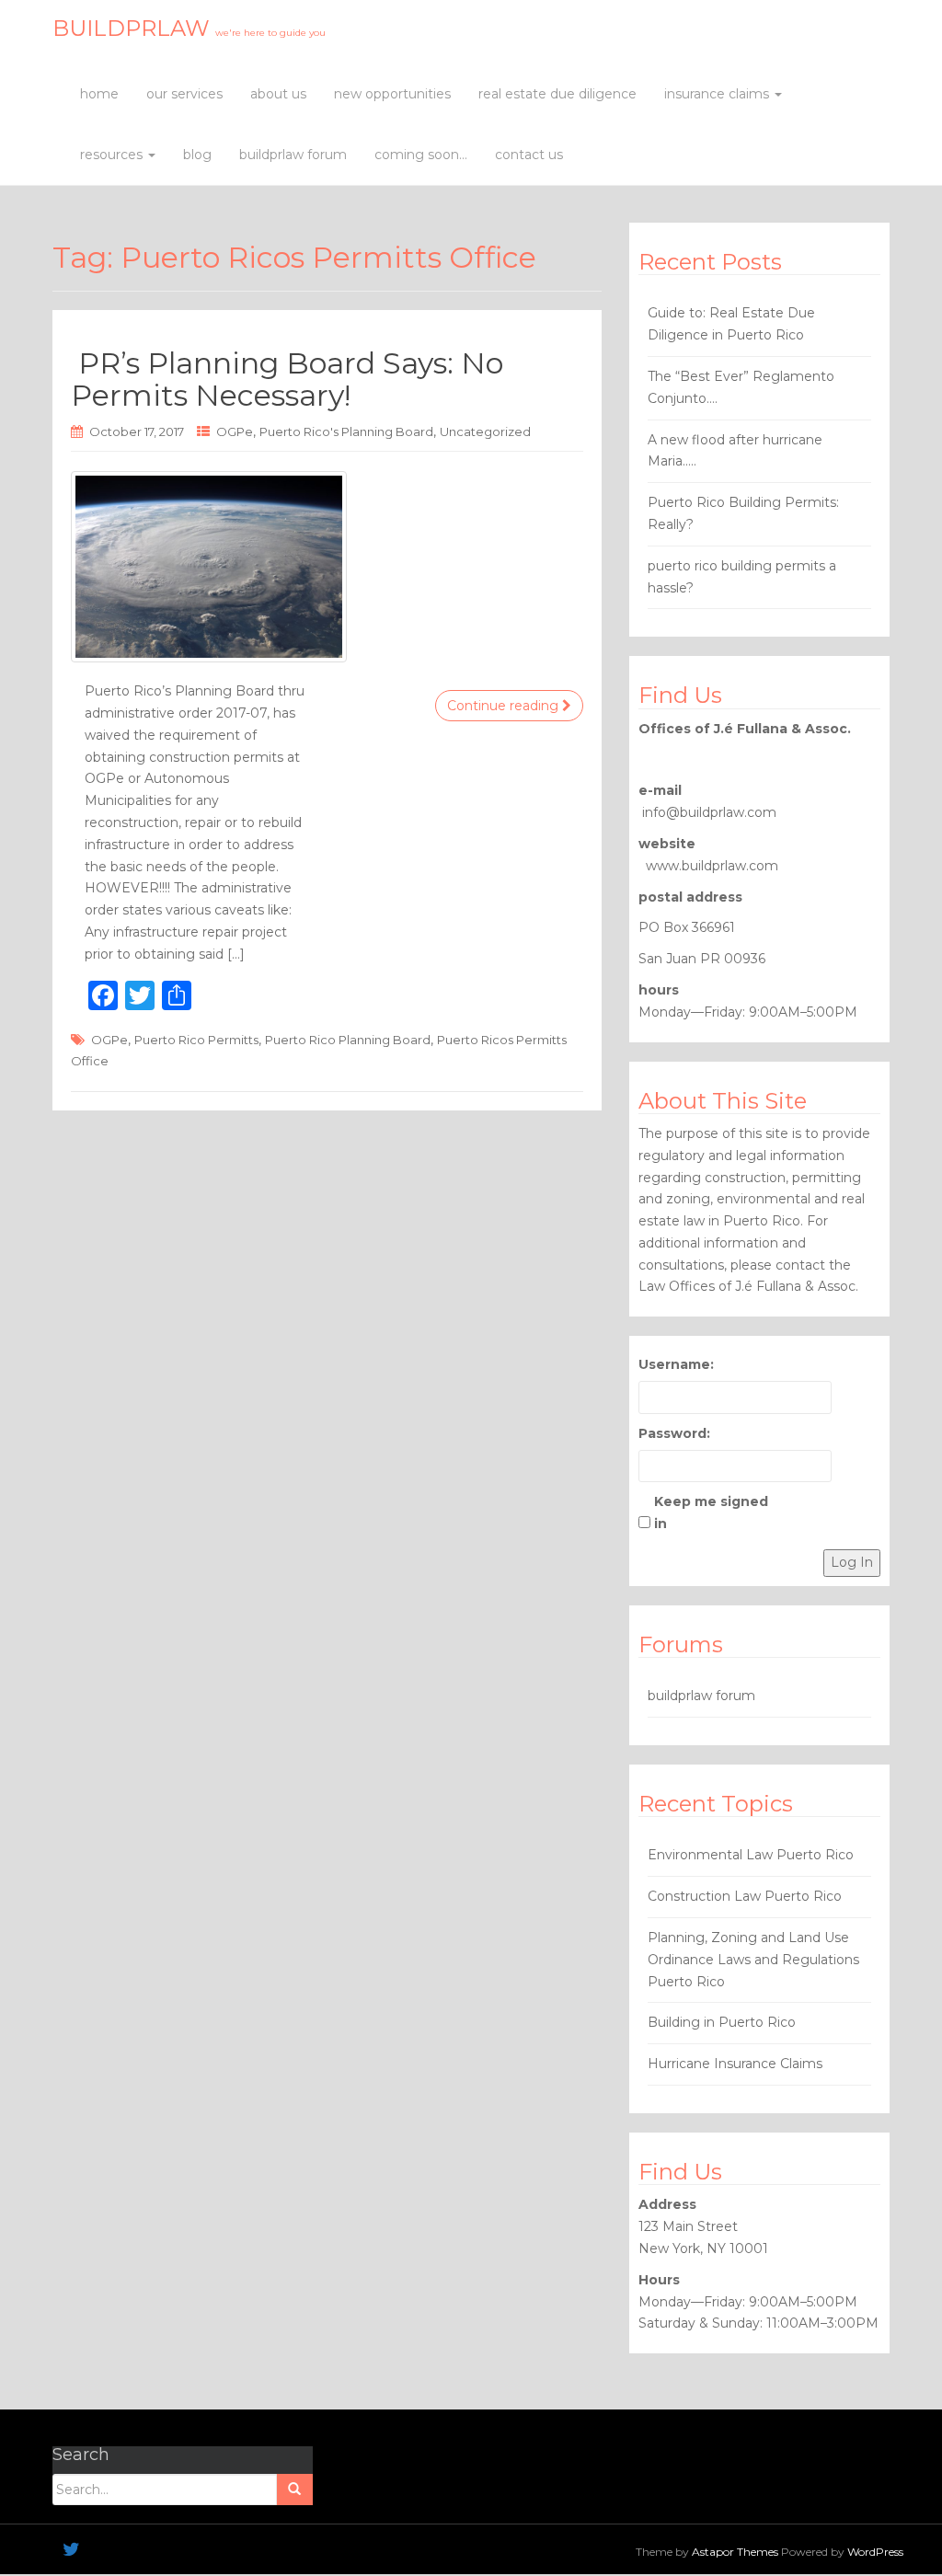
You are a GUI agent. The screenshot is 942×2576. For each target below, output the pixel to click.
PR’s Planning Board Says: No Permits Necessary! (287, 379)
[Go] (294, 2490)
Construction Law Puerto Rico (745, 1896)
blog (197, 155)
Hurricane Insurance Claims (735, 2064)
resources (113, 155)
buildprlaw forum (293, 155)
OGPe (235, 431)
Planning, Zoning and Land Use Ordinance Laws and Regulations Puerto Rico (753, 1960)
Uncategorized (485, 431)
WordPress (875, 2552)
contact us (529, 155)
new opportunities (392, 94)
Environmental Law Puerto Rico (751, 1855)
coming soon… (421, 155)
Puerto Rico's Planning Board (346, 431)
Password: (674, 1433)
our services (184, 94)
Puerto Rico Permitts (196, 1040)
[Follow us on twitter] (71, 2549)
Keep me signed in (711, 1512)
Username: (676, 1364)
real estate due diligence (557, 94)
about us (278, 94)
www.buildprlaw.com (712, 866)
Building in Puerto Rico (722, 2022)
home (99, 94)
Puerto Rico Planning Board (348, 1040)
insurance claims (718, 94)
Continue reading (505, 706)
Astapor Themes (735, 2552)
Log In (852, 1562)
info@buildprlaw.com (709, 812)
